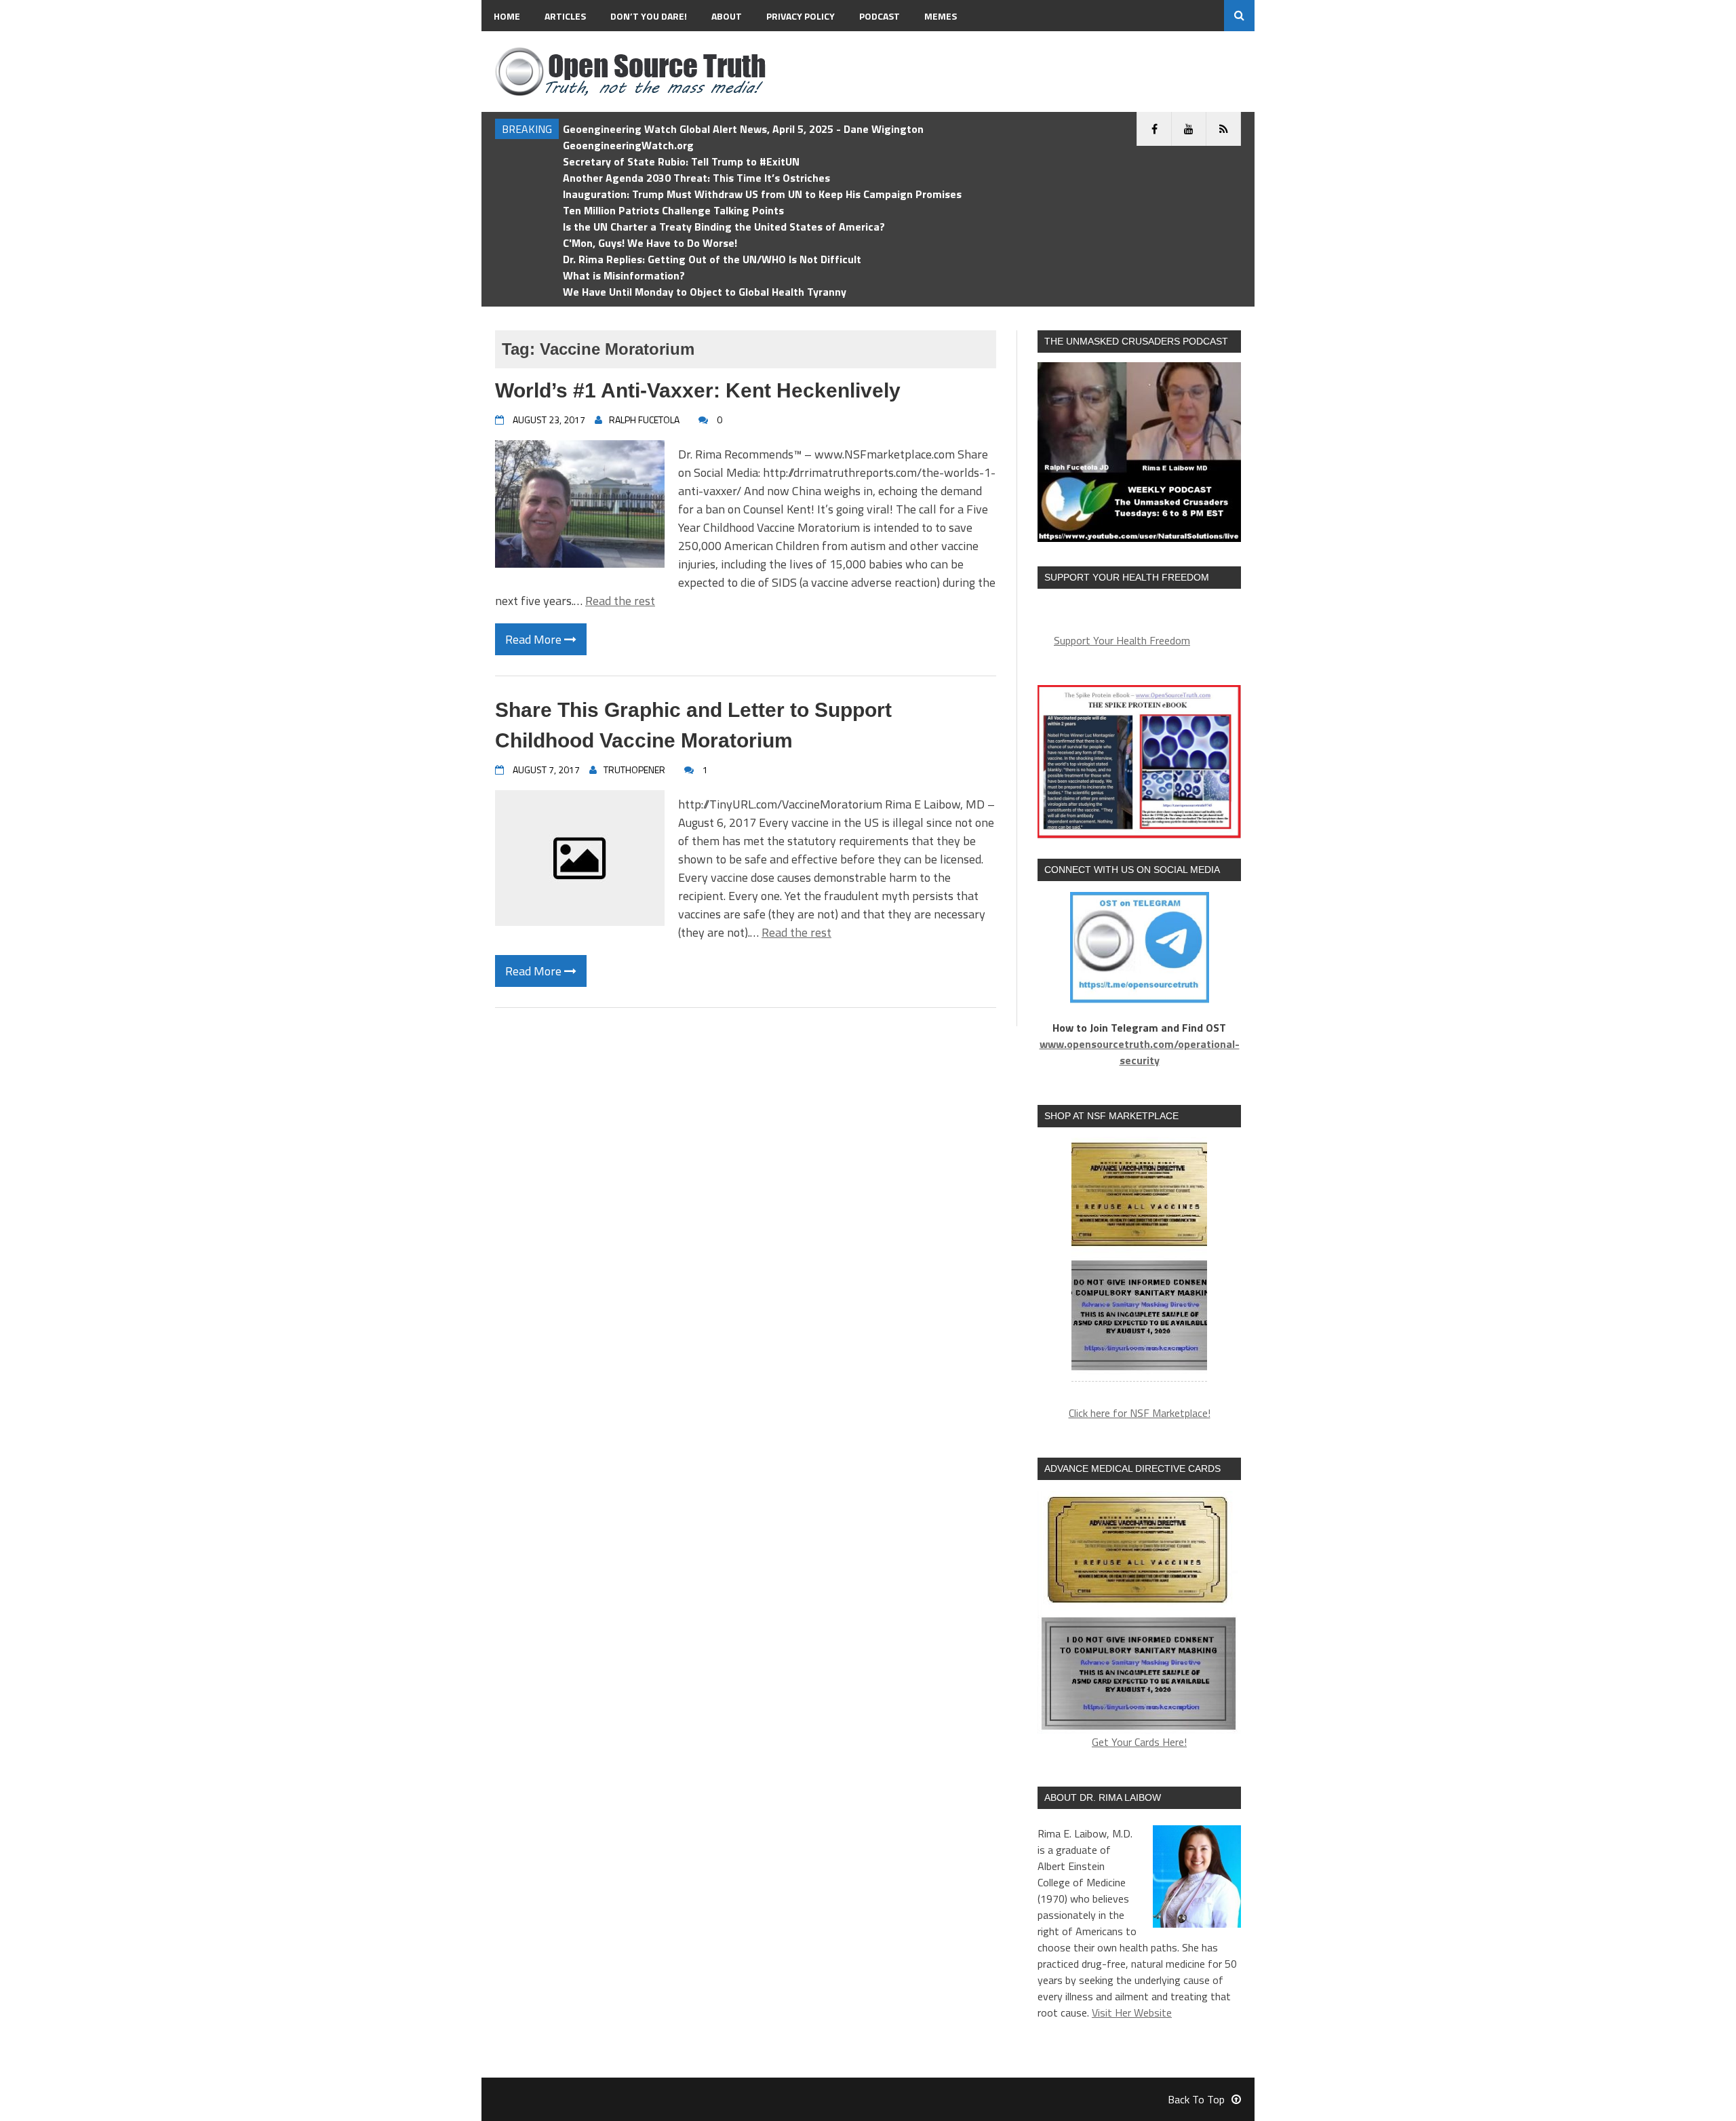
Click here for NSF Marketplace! (1140, 1413)
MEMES (941, 16)
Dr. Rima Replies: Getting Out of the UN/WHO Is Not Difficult (712, 259)
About (727, 16)
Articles (565, 16)
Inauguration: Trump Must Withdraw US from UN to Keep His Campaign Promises (762, 194)
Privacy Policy (801, 16)
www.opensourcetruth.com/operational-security (1140, 1052)
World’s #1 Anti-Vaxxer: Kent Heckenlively (698, 390)
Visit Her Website (1132, 2012)
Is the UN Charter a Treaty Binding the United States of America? (724, 227)
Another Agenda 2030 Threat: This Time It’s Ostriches (696, 178)
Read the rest (620, 601)
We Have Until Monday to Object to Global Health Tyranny (705, 292)
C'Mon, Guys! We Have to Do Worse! (650, 243)
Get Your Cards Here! (1139, 1742)
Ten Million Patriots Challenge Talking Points (673, 210)
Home (507, 16)
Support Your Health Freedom (1122, 640)
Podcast (880, 16)
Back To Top (1196, 2099)
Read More (535, 639)
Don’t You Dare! (649, 16)
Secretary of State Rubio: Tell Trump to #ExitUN (681, 161)
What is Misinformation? (624, 275)
